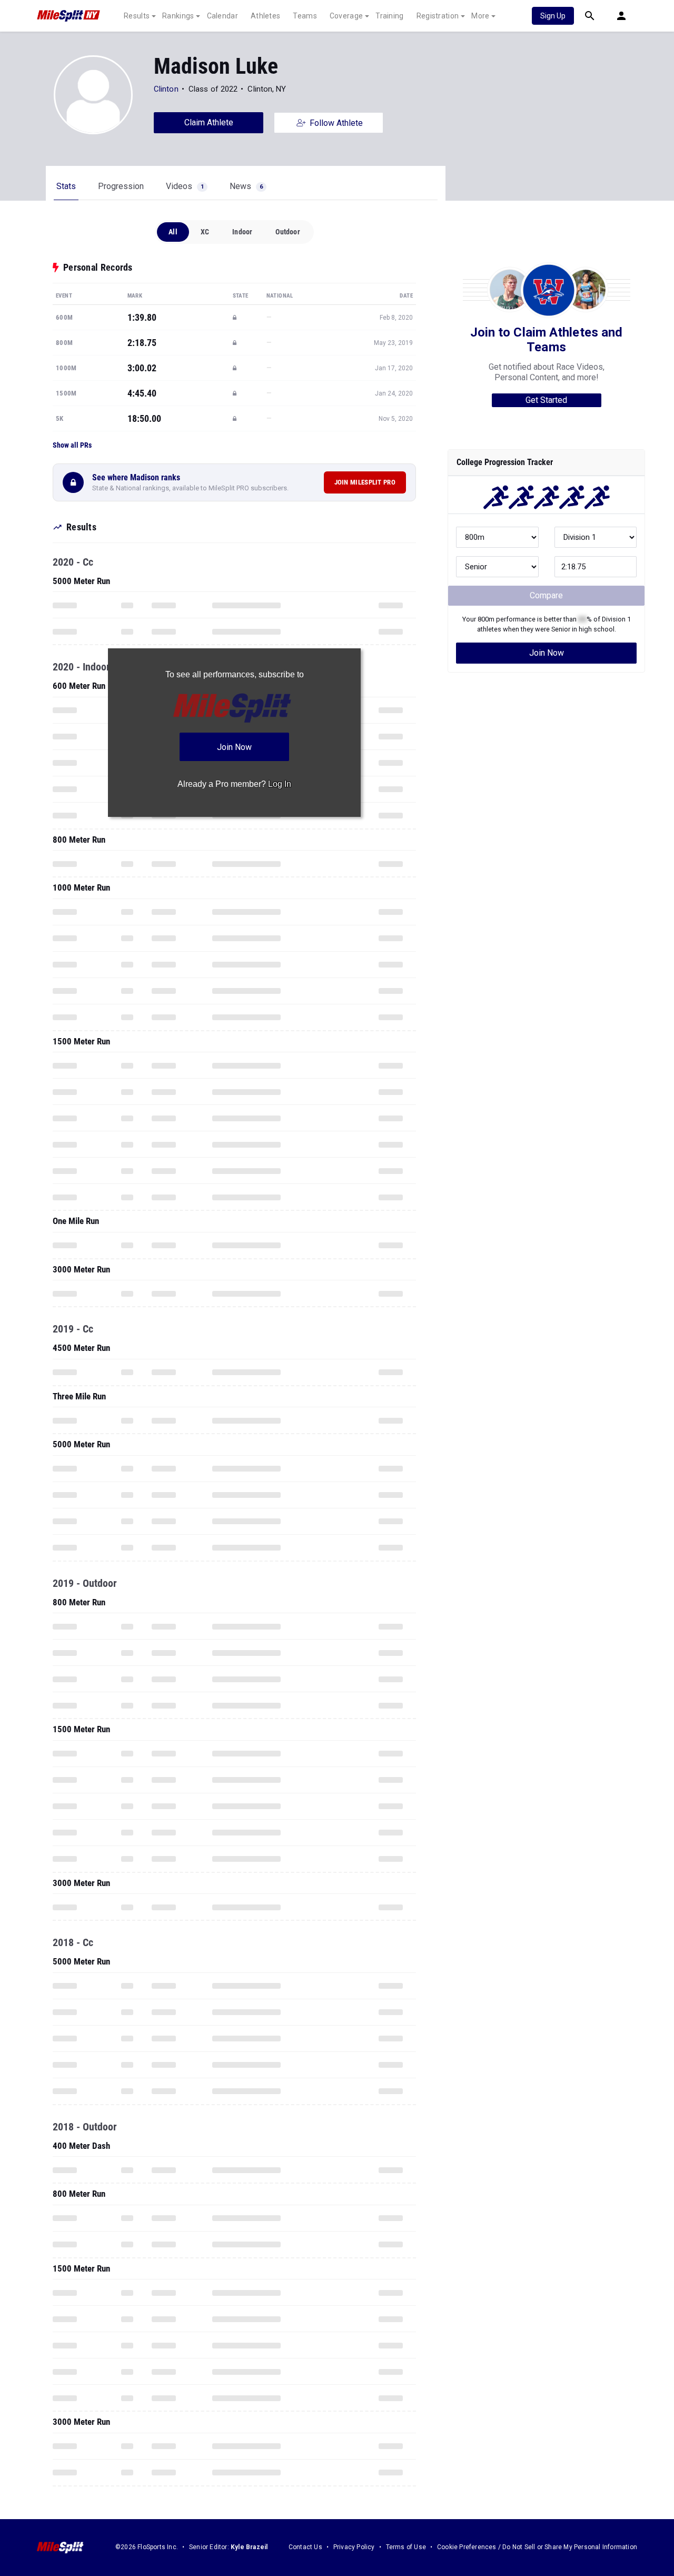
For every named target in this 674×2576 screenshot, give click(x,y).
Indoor (242, 232)
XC (205, 232)
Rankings (178, 16)
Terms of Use (406, 2547)
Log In (280, 784)
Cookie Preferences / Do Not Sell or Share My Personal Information (537, 2547)
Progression (121, 186)
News (246, 186)
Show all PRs (72, 445)
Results (137, 16)
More (480, 16)
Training (389, 16)
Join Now (547, 653)
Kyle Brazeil (249, 2547)
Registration (438, 16)
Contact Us (305, 2547)
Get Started (546, 400)
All (173, 232)
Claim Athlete (209, 122)
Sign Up (553, 16)
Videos (185, 186)
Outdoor (288, 232)
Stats (66, 186)
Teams (305, 16)
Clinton (166, 89)
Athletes (265, 16)
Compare (546, 595)
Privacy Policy (354, 2547)
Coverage (346, 16)
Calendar (222, 16)
